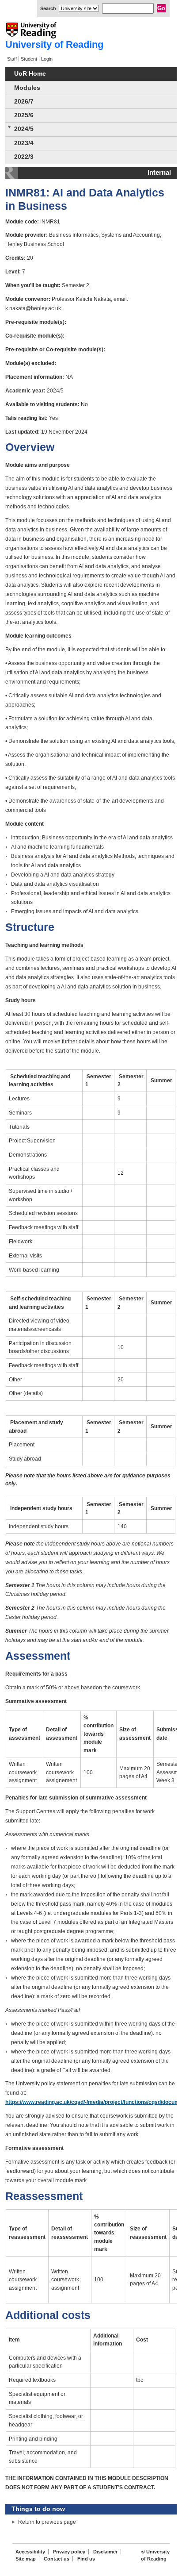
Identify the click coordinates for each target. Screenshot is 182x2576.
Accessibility (30, 2552)
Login (47, 59)
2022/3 (24, 157)
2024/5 (24, 129)
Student (29, 59)
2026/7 (24, 102)
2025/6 (24, 115)
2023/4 (24, 143)
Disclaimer (105, 2552)
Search (48, 8)
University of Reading (54, 44)
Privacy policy (69, 2552)
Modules (27, 88)
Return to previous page (47, 2522)
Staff (12, 59)
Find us (86, 2559)
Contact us (57, 2559)
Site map (26, 2559)
